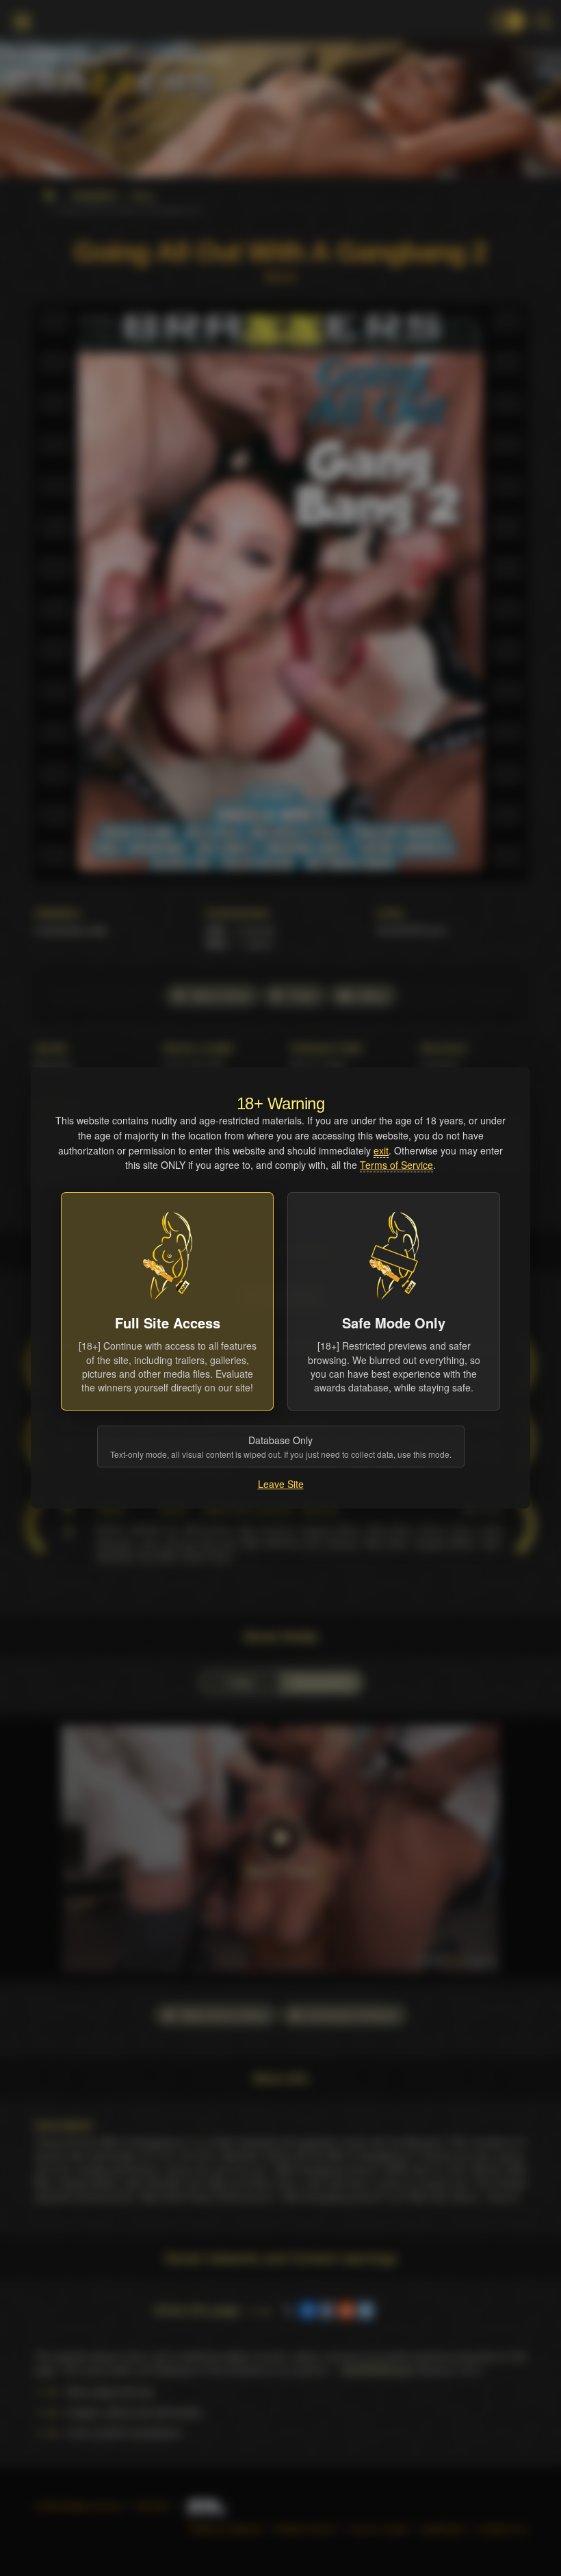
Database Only (281, 1447)
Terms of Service (396, 1165)
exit (381, 1150)
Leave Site (281, 1484)
